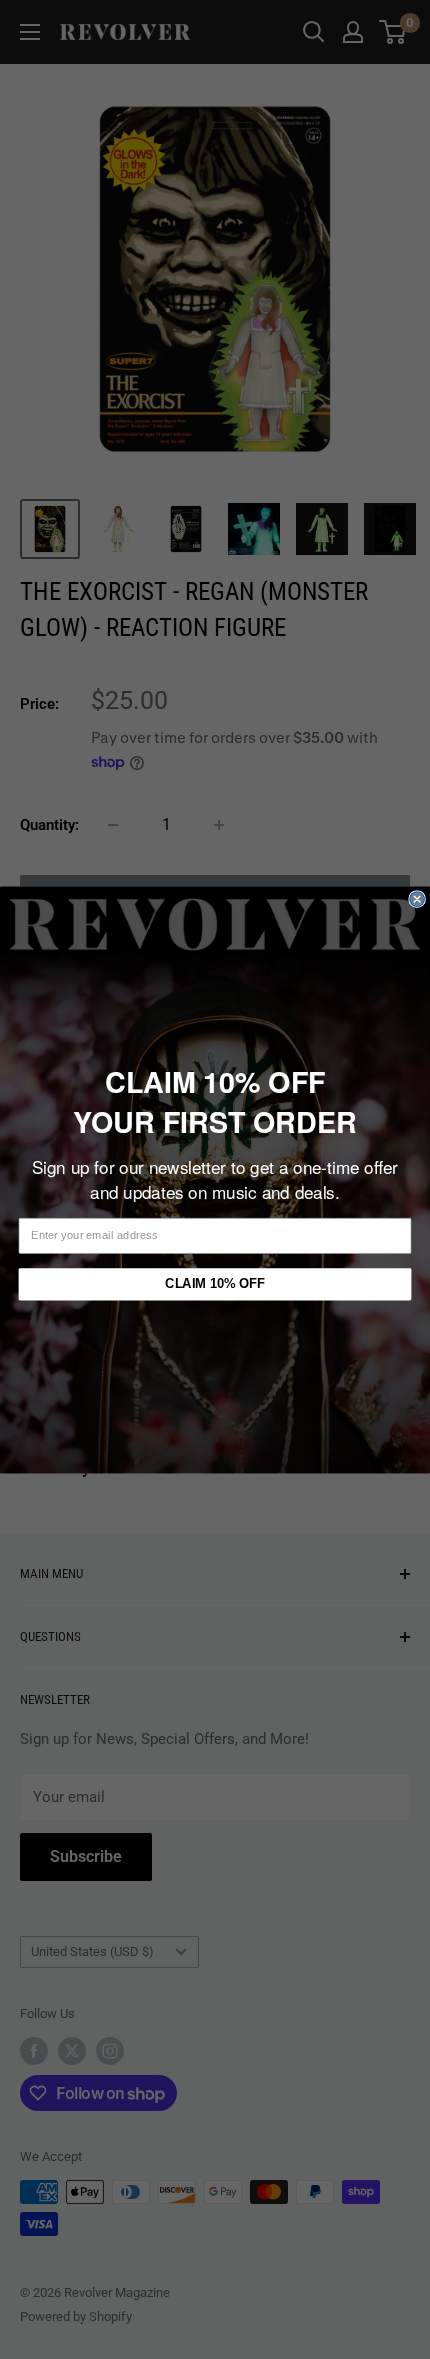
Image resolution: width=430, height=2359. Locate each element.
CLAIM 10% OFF (215, 1283)
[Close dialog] (417, 898)
